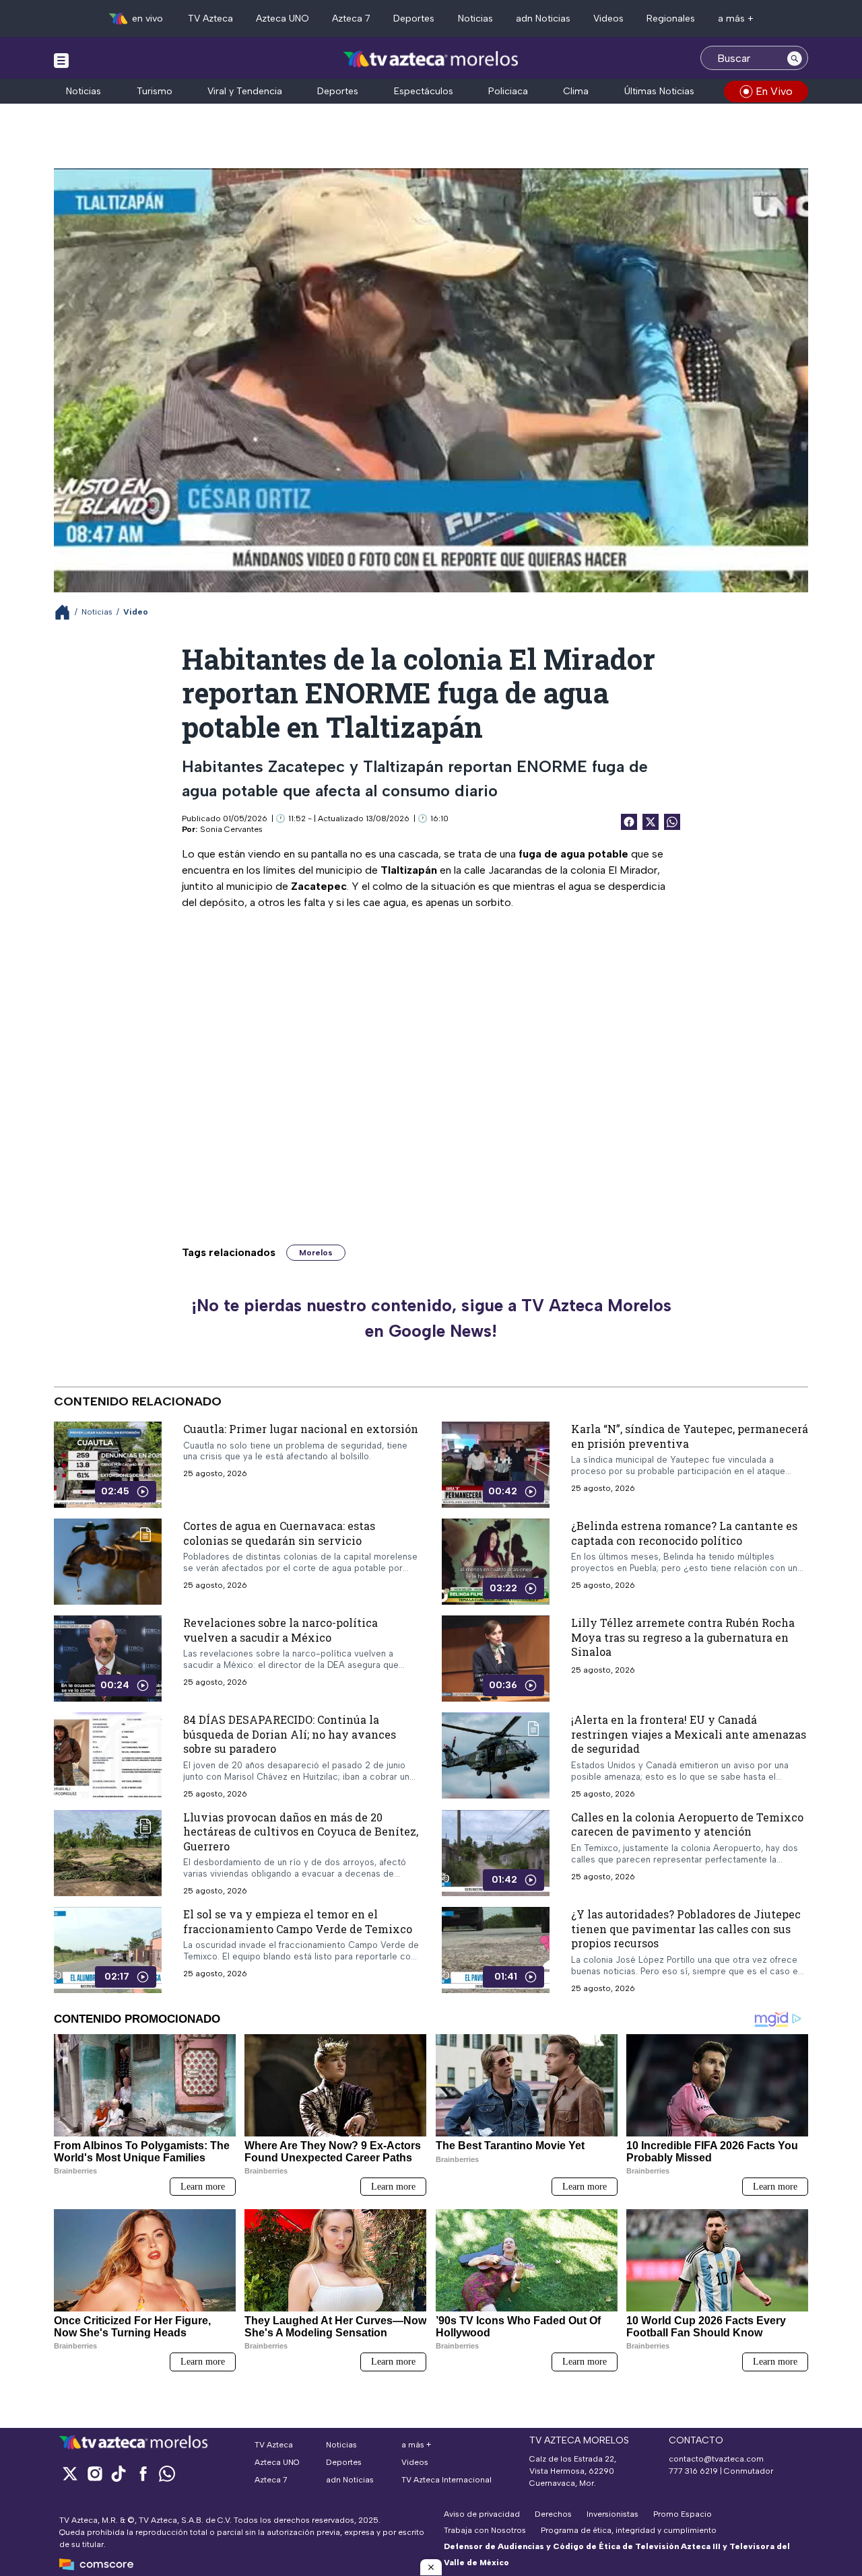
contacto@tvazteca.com (716, 2459)
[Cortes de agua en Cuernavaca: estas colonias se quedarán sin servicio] (108, 1562)
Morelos (316, 1253)
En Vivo (774, 91)
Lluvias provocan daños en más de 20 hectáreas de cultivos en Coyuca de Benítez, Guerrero (301, 1832)
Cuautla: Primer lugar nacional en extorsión (301, 1429)
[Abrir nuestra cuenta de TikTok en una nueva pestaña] (119, 2473)
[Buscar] (795, 58)
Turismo (155, 91)
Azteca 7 (351, 19)
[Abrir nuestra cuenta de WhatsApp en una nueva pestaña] (167, 2473)
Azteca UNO (283, 19)
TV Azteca (210, 19)
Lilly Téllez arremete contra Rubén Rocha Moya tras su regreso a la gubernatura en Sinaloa (683, 1637)
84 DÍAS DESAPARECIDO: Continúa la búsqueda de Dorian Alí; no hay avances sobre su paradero (290, 1734)
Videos (608, 19)
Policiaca (508, 91)
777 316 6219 (693, 2471)
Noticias (475, 19)
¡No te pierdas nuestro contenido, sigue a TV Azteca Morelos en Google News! (431, 1318)
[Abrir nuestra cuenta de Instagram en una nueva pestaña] (94, 2473)
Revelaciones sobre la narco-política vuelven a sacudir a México (280, 1630)
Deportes (414, 19)
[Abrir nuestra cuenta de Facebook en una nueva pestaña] (143, 2473)
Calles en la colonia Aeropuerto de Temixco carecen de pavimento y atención (687, 1824)
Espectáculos (424, 91)
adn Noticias (543, 19)
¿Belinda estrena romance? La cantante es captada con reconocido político (684, 1533)
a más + (736, 19)
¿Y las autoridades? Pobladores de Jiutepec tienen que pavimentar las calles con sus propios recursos (686, 1928)
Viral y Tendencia (245, 91)
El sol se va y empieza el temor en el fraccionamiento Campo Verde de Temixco (298, 1921)
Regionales (671, 19)
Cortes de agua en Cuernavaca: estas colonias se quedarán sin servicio (279, 1533)
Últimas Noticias (659, 91)
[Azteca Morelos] (431, 60)
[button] (431, 2567)
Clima (576, 91)
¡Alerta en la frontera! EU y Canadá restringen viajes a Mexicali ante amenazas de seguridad (689, 1734)
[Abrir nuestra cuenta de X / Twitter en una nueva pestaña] (70, 2473)
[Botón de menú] (61, 60)
